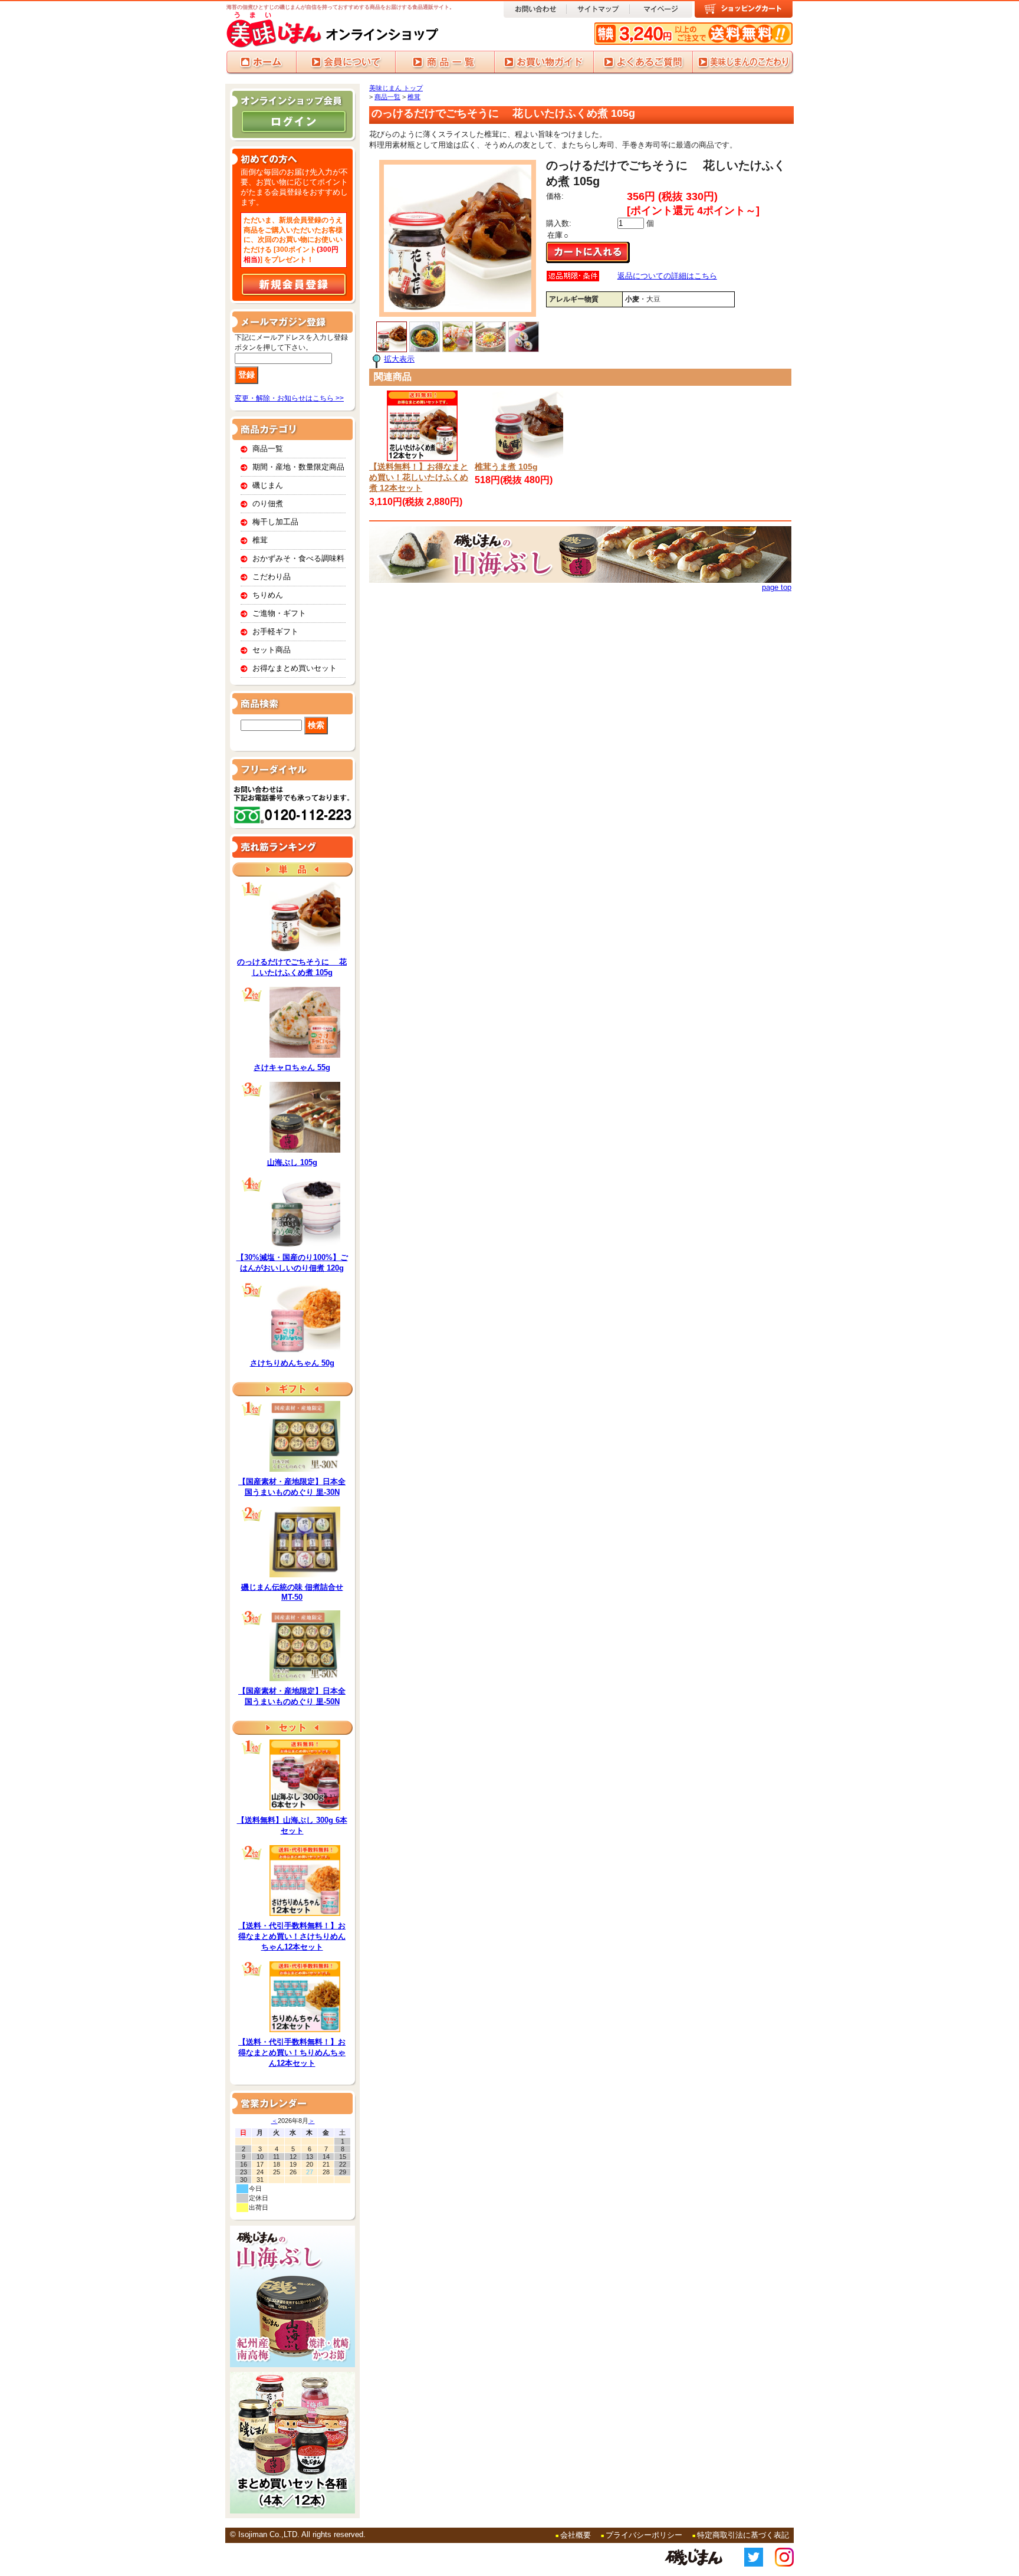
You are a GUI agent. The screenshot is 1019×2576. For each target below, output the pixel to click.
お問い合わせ (535, 9)
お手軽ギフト (275, 631)
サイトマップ (598, 9)
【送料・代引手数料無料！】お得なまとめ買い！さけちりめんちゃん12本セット (292, 1936)
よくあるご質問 (643, 63)
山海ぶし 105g (292, 1162)
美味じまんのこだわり (743, 63)
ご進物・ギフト (279, 613)
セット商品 (272, 650)
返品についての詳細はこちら (667, 276)
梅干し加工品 (275, 522)
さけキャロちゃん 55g (292, 1067)
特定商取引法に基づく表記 (743, 2535)
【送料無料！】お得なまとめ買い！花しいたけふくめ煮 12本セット (419, 477)
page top (777, 587)
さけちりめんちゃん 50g (292, 1363)
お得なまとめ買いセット (295, 668)
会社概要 (576, 2535)
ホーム (261, 63)
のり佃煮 (268, 503)
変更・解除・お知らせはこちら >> (289, 398)
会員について (346, 63)
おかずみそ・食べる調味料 (298, 558)
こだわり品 (272, 577)
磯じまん (268, 485)
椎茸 (260, 540)
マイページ (661, 9)
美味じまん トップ (396, 88)
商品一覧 (445, 63)
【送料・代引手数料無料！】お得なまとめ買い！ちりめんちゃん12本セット (292, 2052)
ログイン (294, 122)
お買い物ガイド (544, 63)
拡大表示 (399, 359)
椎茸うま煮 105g (506, 467)
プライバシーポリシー (644, 2535)
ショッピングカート (744, 9)
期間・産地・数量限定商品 (298, 467)
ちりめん (268, 595)
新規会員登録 (294, 284)
